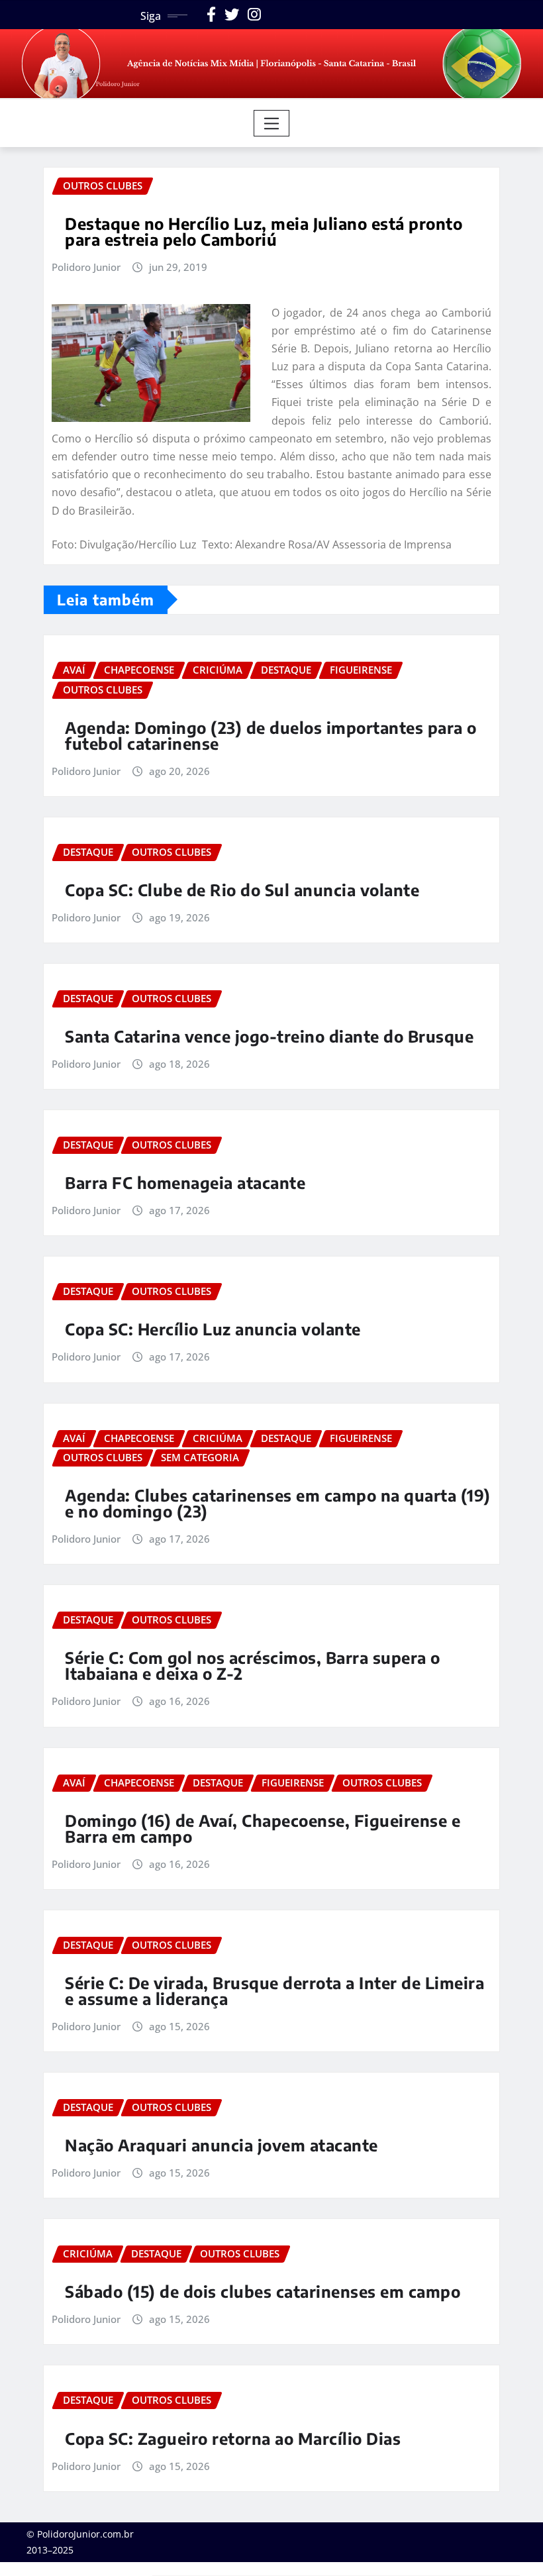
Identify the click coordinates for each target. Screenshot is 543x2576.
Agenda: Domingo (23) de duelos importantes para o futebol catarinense (271, 735)
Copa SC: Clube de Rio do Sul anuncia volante (242, 890)
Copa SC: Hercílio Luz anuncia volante (213, 1329)
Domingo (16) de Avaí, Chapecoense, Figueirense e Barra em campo (263, 1828)
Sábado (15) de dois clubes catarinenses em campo (263, 2291)
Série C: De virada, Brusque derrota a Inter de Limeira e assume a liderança (274, 1990)
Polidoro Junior (86, 267)
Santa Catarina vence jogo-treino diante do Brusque (269, 1036)
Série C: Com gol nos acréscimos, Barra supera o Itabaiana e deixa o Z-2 (253, 1665)
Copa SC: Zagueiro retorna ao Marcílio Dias (233, 2438)
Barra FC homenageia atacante (185, 1182)
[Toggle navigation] (272, 123)
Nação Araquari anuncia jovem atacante (222, 2145)
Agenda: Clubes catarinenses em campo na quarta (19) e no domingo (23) (278, 1503)
